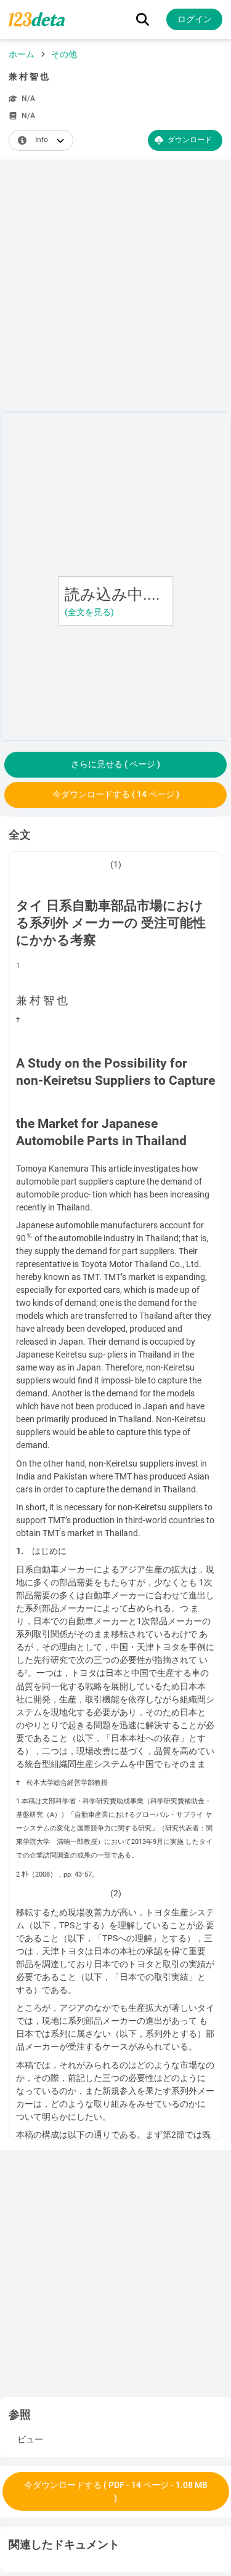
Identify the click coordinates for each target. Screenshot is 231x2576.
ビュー (30, 2439)
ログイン (195, 19)
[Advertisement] (115, 288)
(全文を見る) (89, 612)
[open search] (143, 19)
